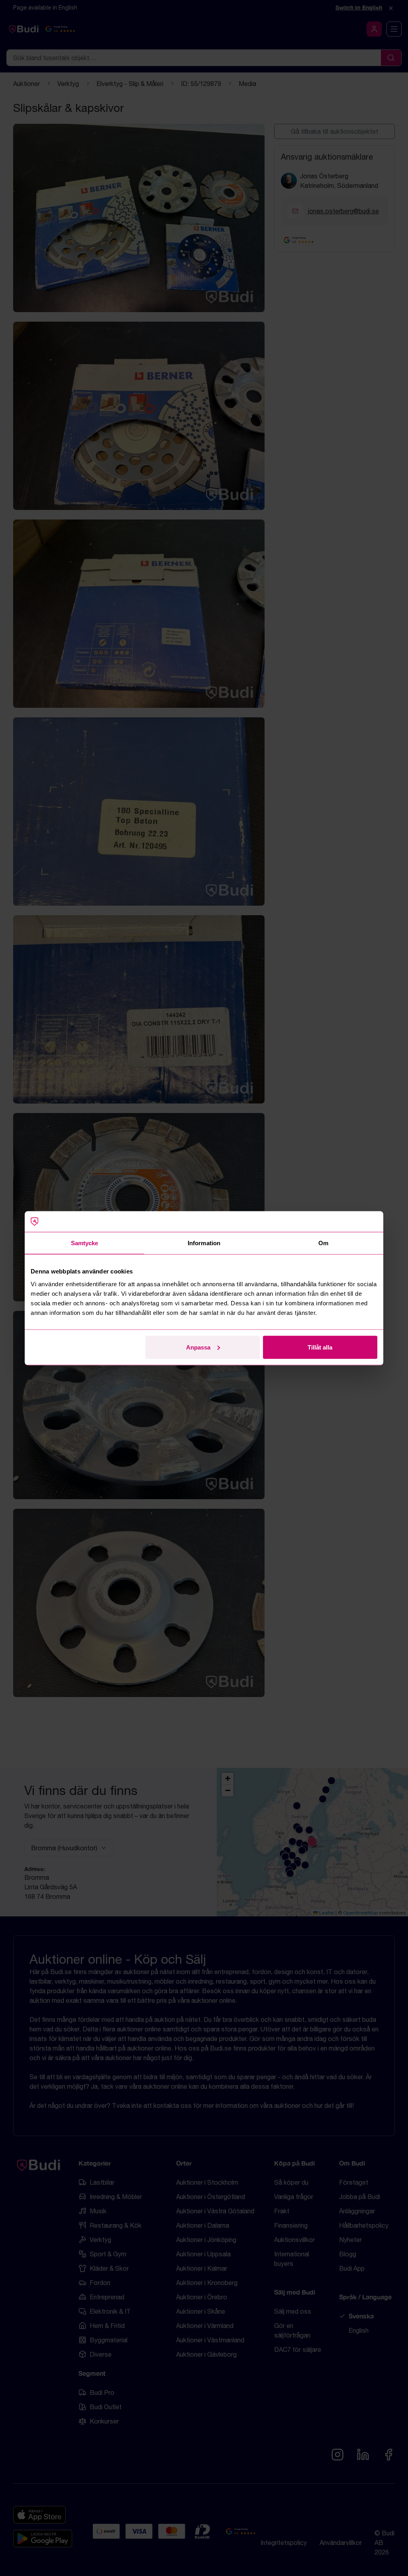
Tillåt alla (320, 1347)
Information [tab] (204, 1243)
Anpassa (198, 1347)
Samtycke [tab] (85, 1243)
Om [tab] (323, 1243)
